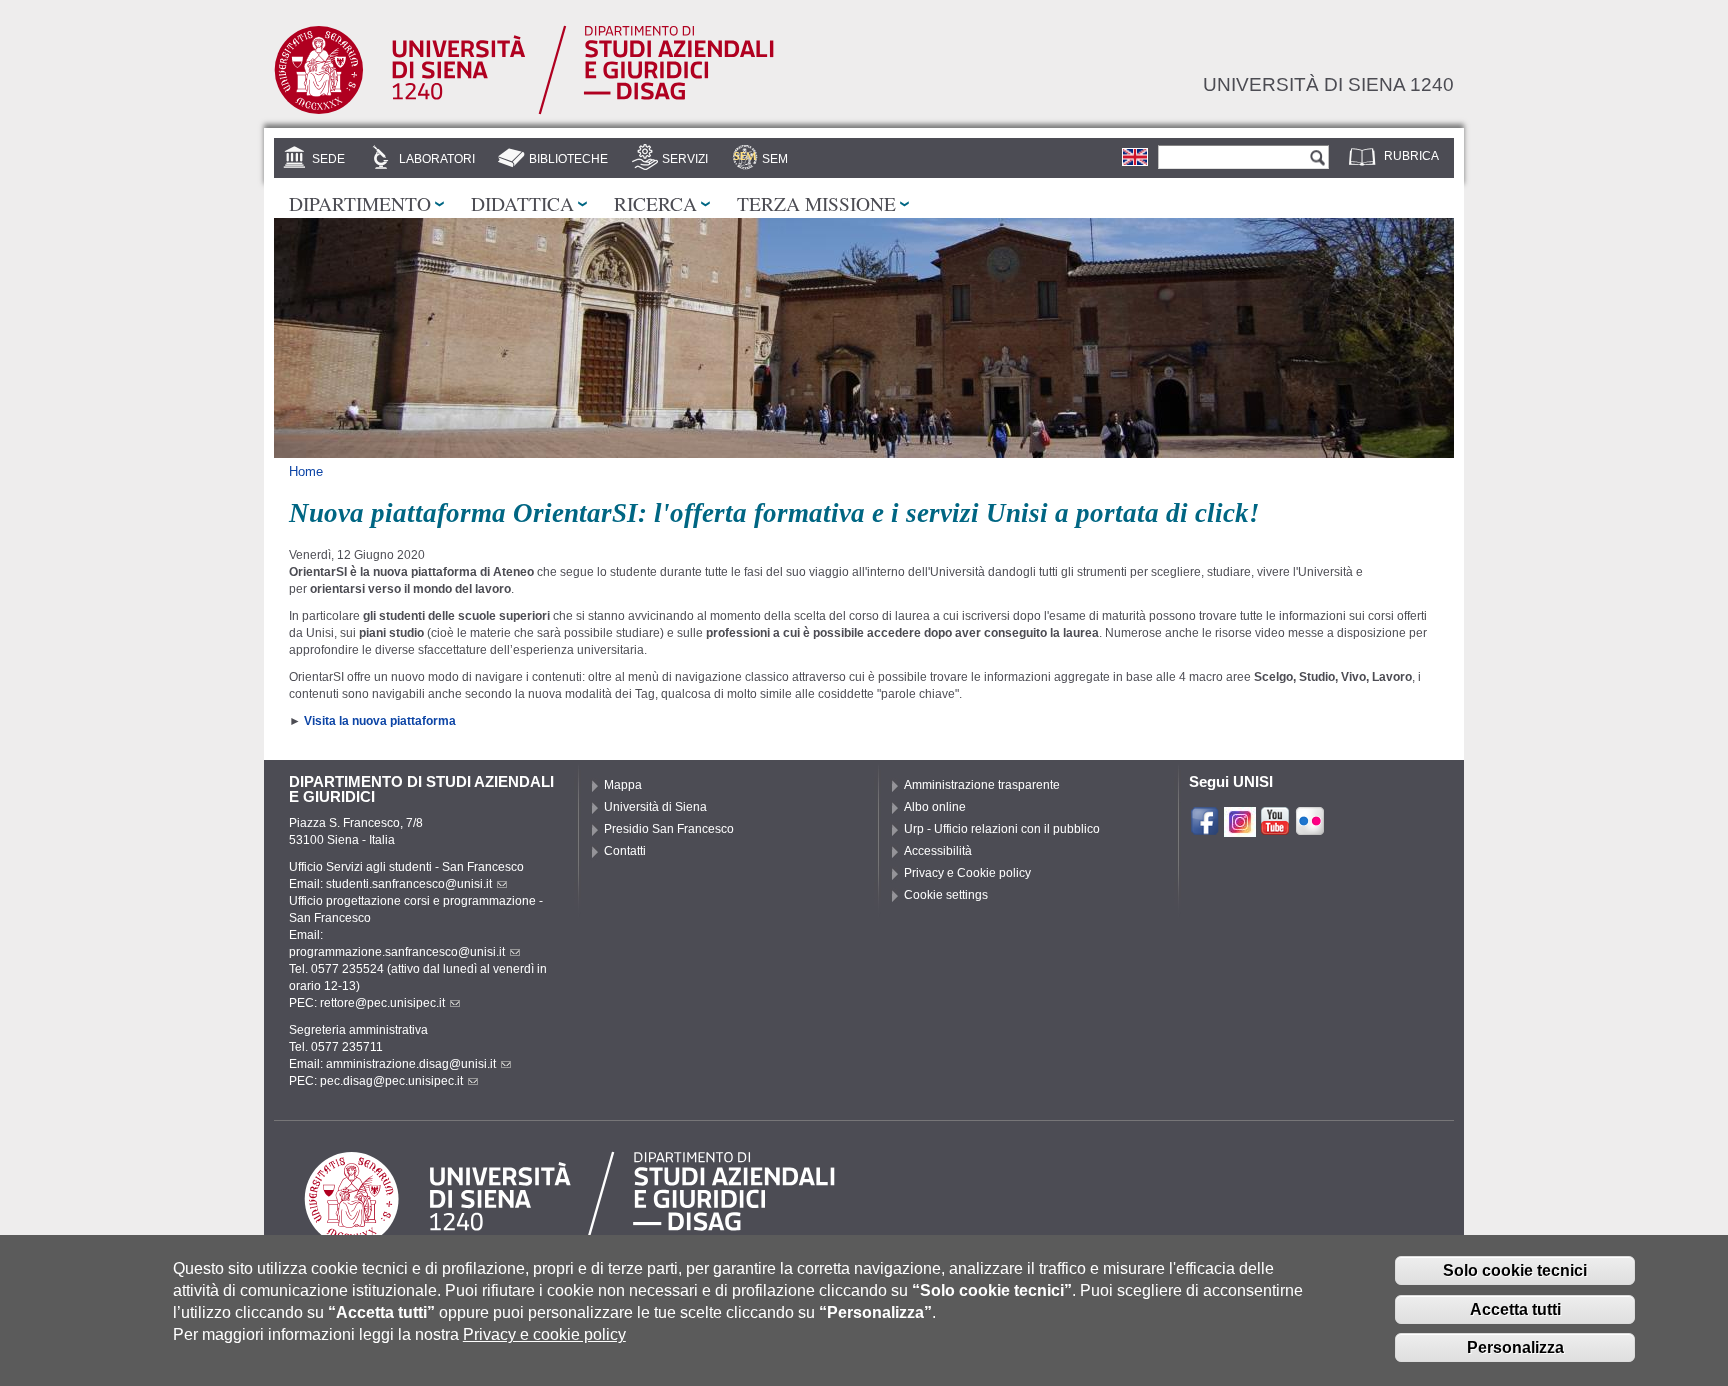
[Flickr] (1310, 828)
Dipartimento (360, 203)
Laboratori (437, 159)
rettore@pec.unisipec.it (382, 1003)
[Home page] (524, 111)
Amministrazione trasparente (982, 785)
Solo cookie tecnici (1515, 1270)
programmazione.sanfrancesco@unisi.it (397, 952)
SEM (775, 159)
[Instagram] (1240, 828)
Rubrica (1411, 156)
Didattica (522, 203)
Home (306, 471)
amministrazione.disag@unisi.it (411, 1064)
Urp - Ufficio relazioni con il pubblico (1002, 829)
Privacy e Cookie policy (967, 873)
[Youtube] (1275, 828)
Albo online (935, 807)
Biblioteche (568, 159)
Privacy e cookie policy (544, 1335)
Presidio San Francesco (669, 829)
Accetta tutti (1515, 1309)
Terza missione (816, 203)
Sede (328, 159)
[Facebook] (1205, 828)
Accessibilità (938, 851)
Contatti (625, 851)
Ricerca (655, 203)
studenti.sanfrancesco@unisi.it (409, 884)
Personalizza (1515, 1348)
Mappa (623, 785)
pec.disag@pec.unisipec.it (391, 1081)
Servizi (685, 159)
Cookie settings (946, 895)
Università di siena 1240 (1328, 84)
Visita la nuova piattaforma (380, 721)
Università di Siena (655, 807)
